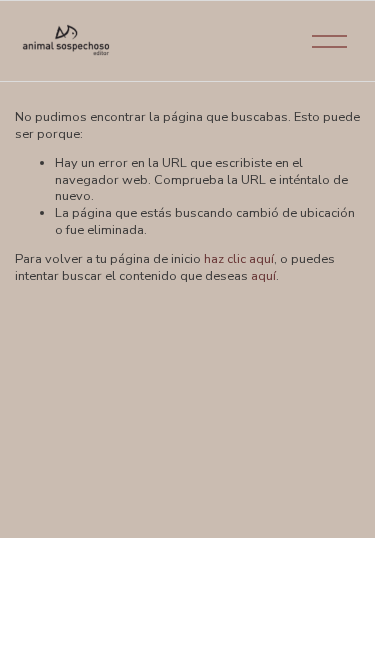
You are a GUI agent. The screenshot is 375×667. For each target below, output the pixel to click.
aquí (263, 276)
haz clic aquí (239, 259)
